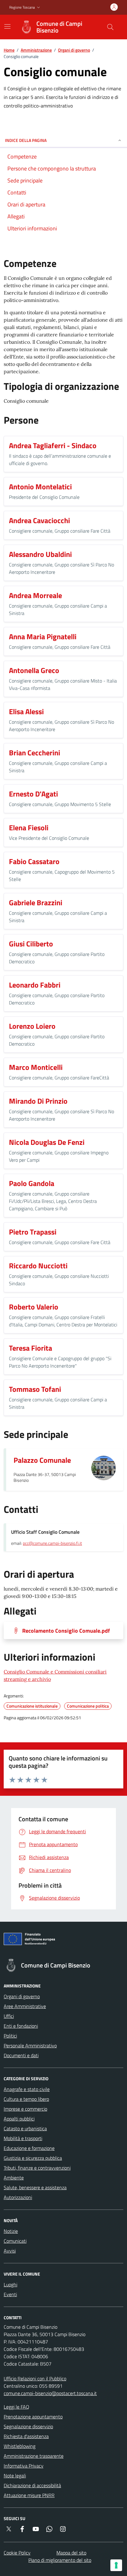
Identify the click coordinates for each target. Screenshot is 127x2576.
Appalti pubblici (19, 2119)
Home (9, 50)
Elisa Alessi (26, 711)
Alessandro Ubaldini (40, 554)
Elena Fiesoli (29, 828)
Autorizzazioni (18, 2197)
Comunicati (15, 2241)
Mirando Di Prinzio (38, 1101)
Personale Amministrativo (30, 2046)
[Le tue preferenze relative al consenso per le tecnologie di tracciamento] (116, 2565)
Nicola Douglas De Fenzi (47, 1142)
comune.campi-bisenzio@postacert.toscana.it (50, 2393)
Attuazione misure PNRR (29, 2495)
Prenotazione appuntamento (33, 2417)
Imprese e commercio (25, 2109)
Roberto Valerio (34, 1307)
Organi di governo (74, 50)
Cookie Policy (17, 2553)
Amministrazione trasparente (34, 2456)
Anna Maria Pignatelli (43, 636)
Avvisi (10, 2251)
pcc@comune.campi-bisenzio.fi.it (52, 1543)
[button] (25, 8)
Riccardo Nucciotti (38, 1266)
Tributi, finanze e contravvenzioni (37, 2168)
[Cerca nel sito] (110, 27)
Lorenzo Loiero (32, 1026)
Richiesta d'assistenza (26, 2436)
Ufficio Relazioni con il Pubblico (35, 2378)
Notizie (11, 2231)
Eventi (10, 2294)
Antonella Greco (34, 670)
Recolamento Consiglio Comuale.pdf (66, 1631)
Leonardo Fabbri (35, 985)
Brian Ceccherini (35, 753)
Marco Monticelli (36, 1067)
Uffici (9, 2016)
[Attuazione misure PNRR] (63, 1940)
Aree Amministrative (25, 2006)
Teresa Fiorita (31, 1348)
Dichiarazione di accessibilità (32, 2485)
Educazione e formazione (29, 2148)
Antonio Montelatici (40, 487)
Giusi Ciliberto (31, 944)
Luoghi (10, 2284)
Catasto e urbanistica (25, 2128)
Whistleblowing (20, 2446)
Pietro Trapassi (33, 1232)
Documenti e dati (21, 2055)
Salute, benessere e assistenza (35, 2187)
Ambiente (14, 2178)
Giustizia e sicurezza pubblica (33, 2158)
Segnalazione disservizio (28, 2426)
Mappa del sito (71, 2553)
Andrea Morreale (35, 595)
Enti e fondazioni (21, 2026)
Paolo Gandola (32, 1183)
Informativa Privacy (24, 2466)
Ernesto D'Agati (33, 794)
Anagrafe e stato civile (27, 2089)
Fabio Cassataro (34, 861)
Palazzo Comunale (42, 1460)
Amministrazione (36, 50)
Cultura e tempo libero (26, 2099)
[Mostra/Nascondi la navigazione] (7, 26)
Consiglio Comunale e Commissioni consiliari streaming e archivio (55, 1675)
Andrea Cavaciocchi (39, 520)
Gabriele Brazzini (36, 902)
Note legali (15, 2476)
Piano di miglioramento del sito (60, 2560)
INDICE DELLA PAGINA (26, 140)
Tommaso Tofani (35, 1389)
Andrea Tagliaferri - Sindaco (53, 445)
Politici (10, 2036)
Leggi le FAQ (16, 2407)
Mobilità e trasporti (23, 2138)
